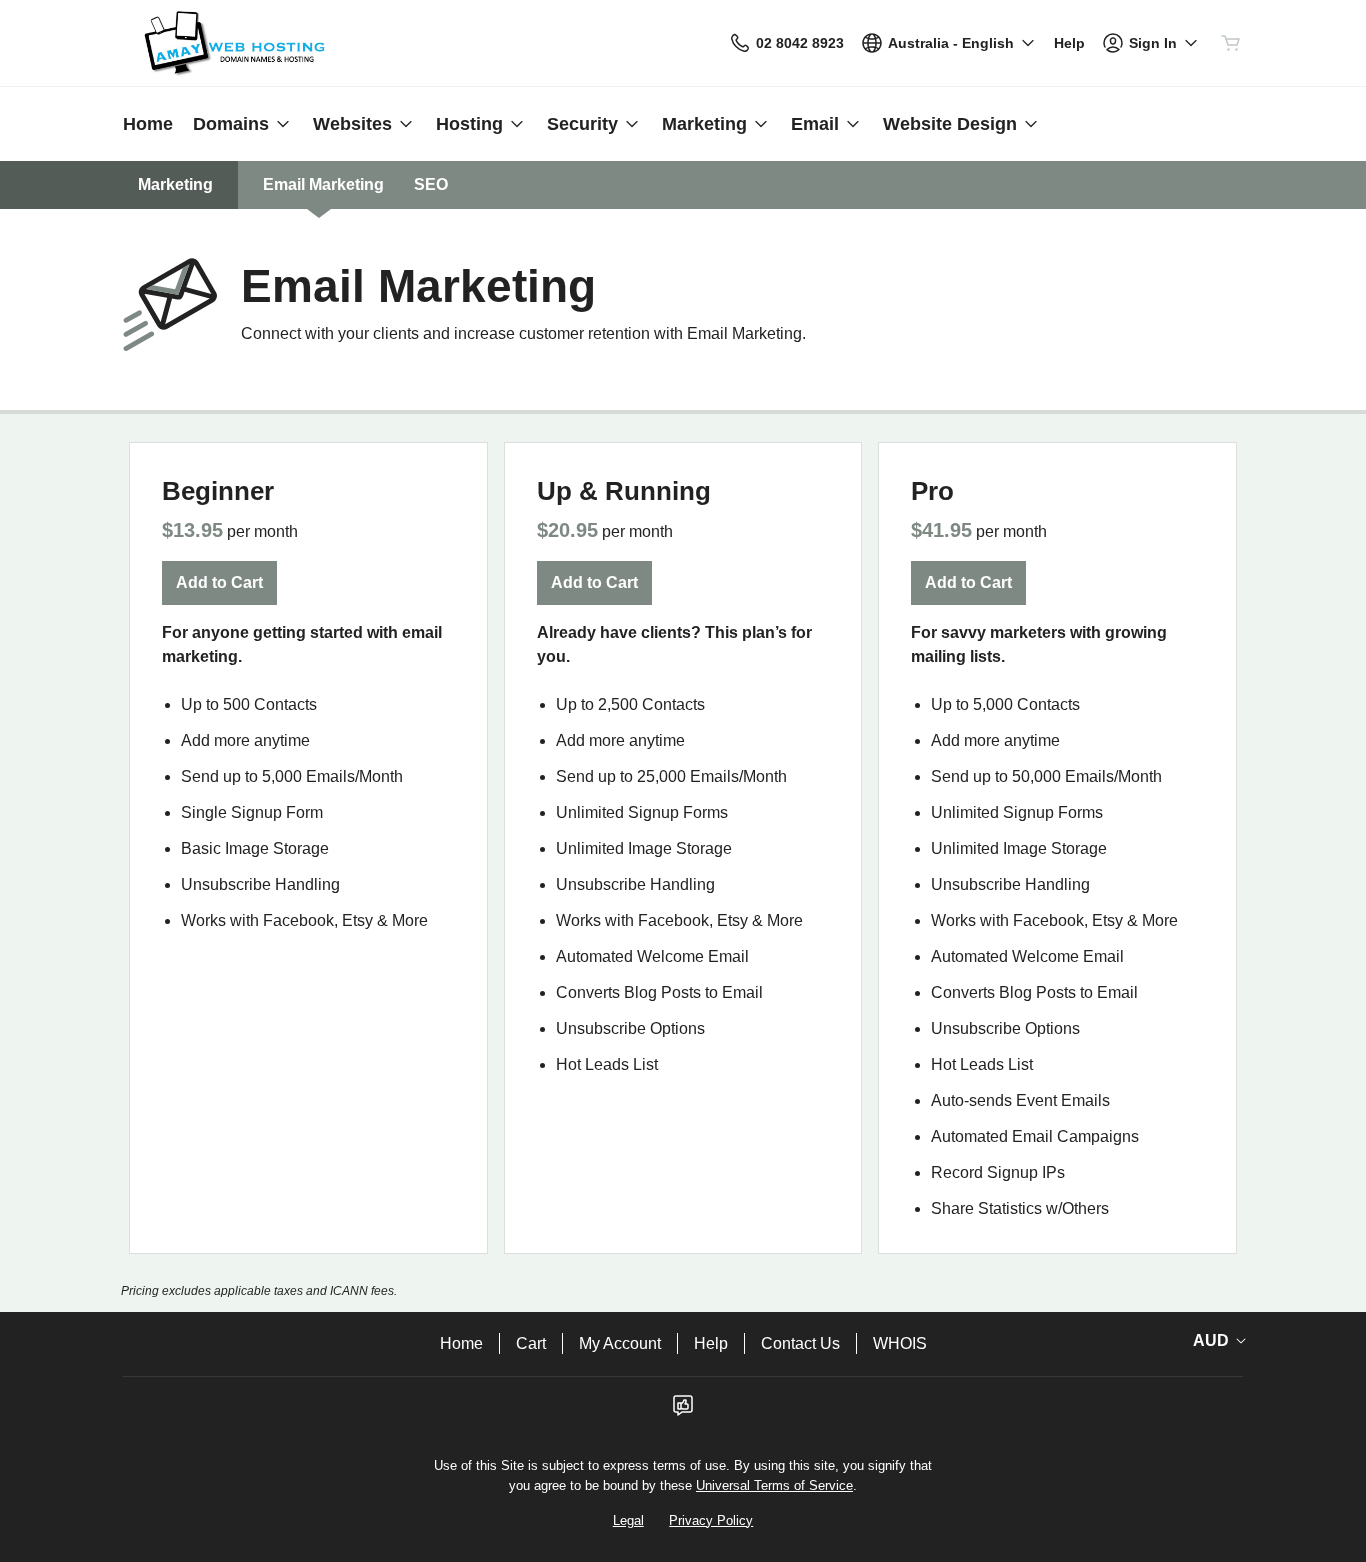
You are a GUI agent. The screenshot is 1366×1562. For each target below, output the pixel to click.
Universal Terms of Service (774, 1485)
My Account (620, 1343)
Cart (531, 1343)
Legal (628, 1520)
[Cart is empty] (1231, 43)
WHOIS (900, 1343)
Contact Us (800, 1343)
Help (711, 1343)
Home (461, 1343)
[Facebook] (683, 1411)
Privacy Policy (711, 1520)
